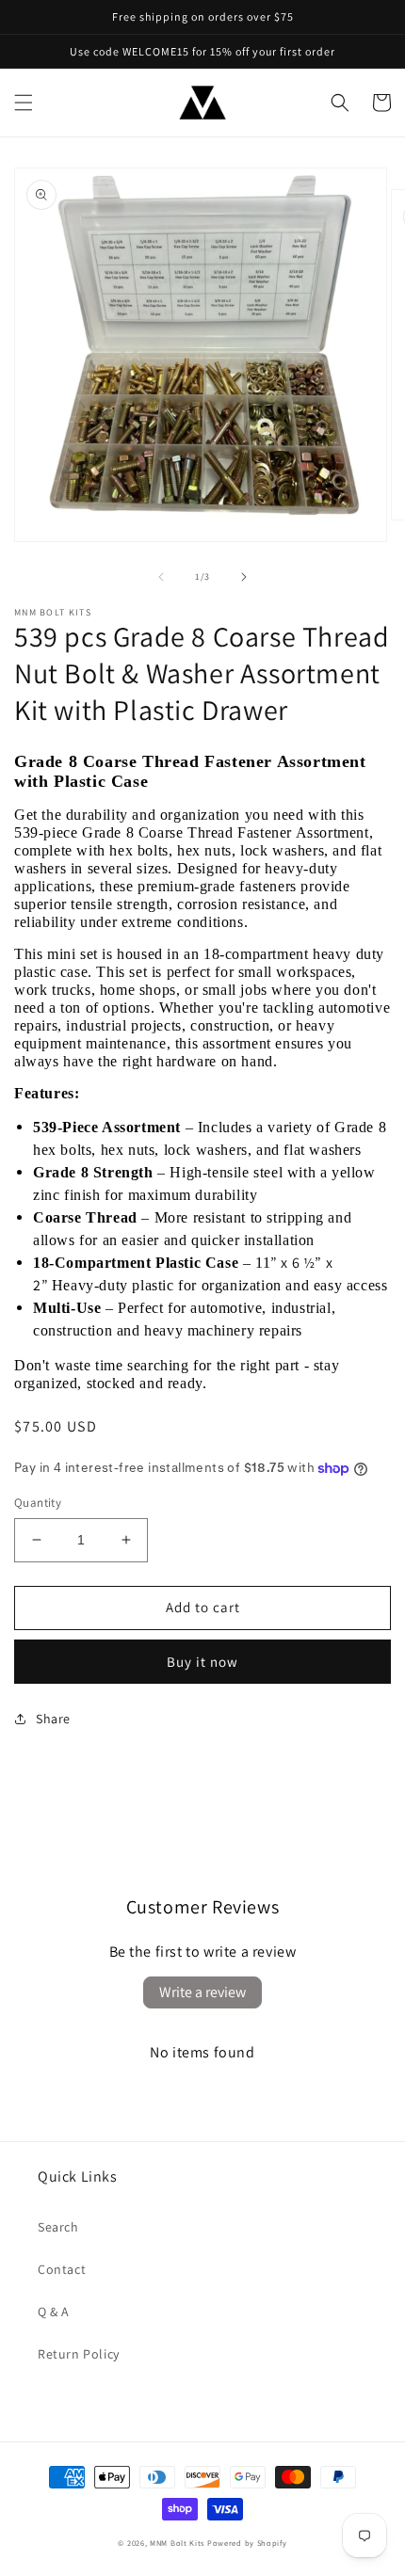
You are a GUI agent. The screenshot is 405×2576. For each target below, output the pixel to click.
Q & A (54, 2312)
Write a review (202, 1992)
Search (58, 2227)
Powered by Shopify (247, 2543)
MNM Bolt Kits (177, 2543)
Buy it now (202, 1662)
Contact (62, 2269)
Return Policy (79, 2354)
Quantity (38, 1503)
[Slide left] (161, 577)
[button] (24, 103)
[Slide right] (244, 577)
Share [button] (53, 1719)
